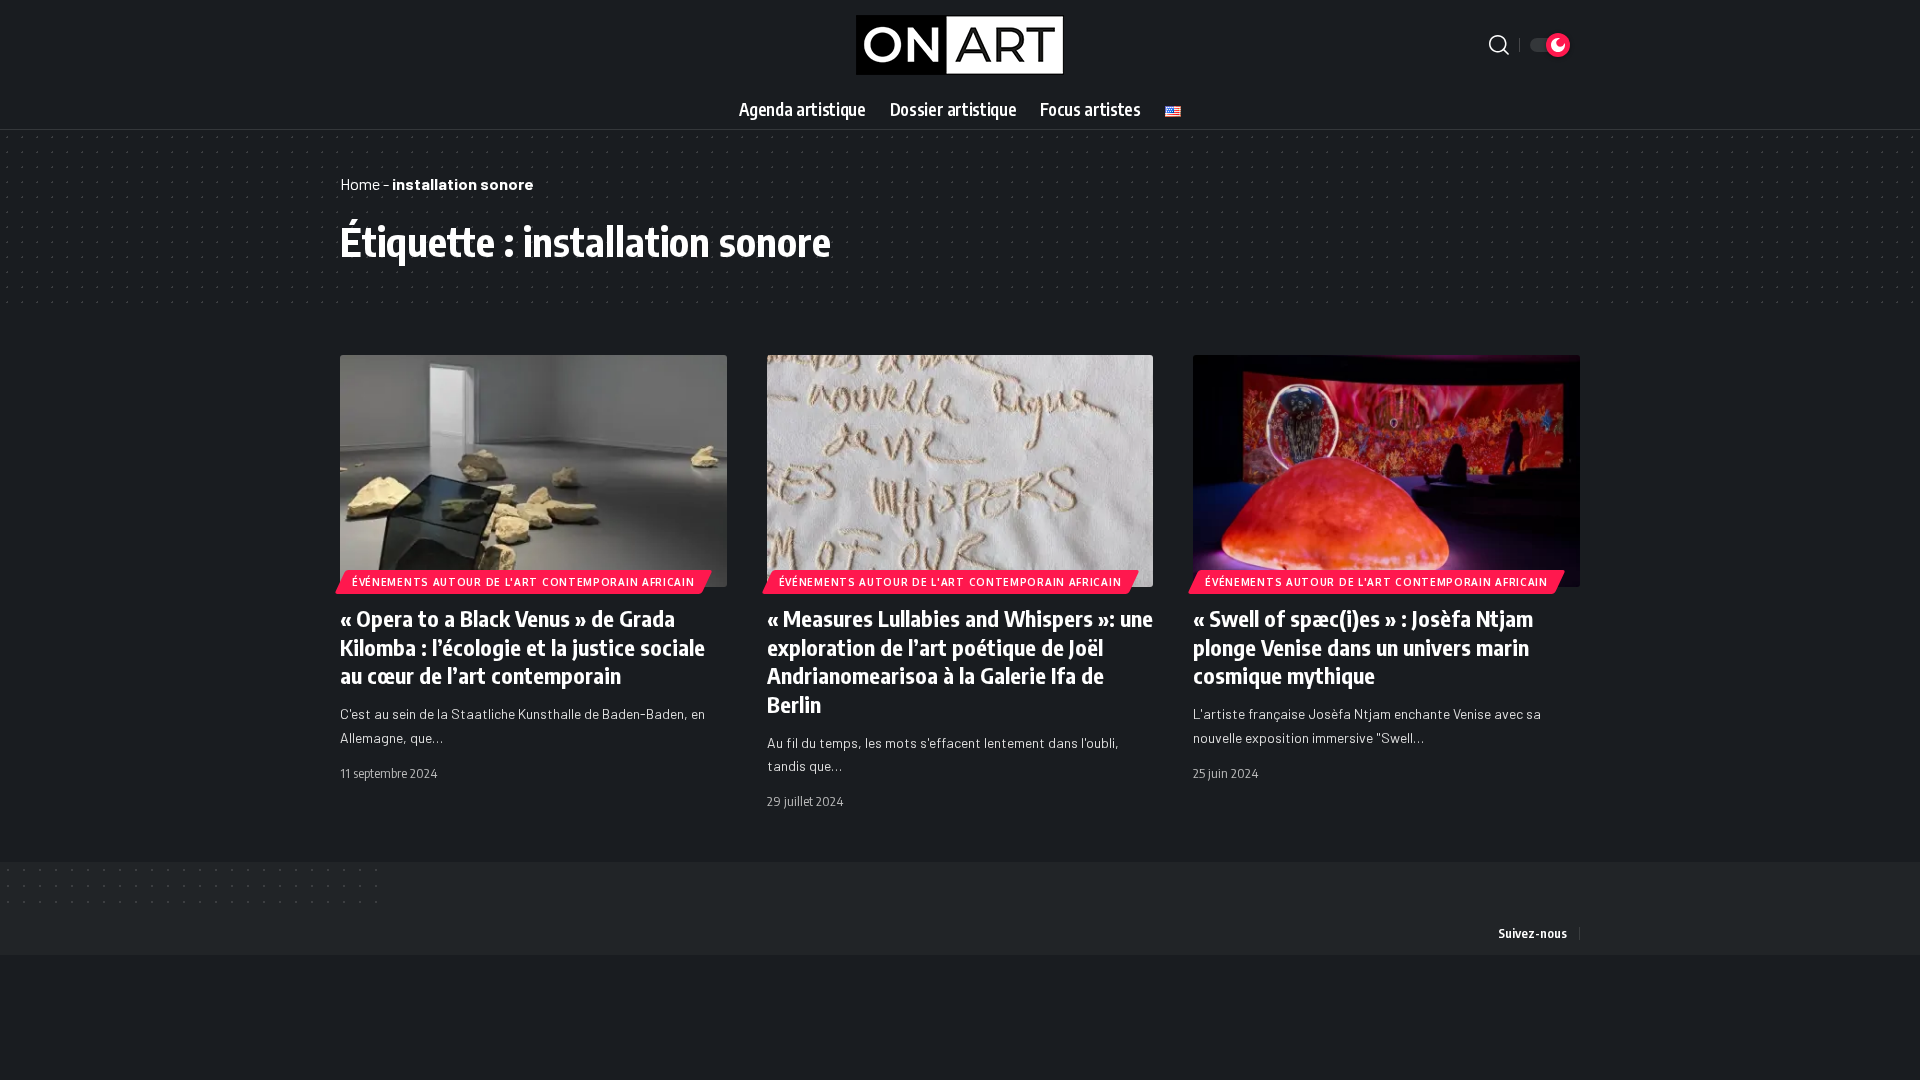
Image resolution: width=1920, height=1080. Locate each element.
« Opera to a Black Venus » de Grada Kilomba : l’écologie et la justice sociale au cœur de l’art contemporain (522, 646)
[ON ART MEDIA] (960, 45)
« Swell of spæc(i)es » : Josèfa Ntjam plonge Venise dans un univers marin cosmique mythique (1363, 646)
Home (360, 183)
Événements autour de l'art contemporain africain (523, 582)
